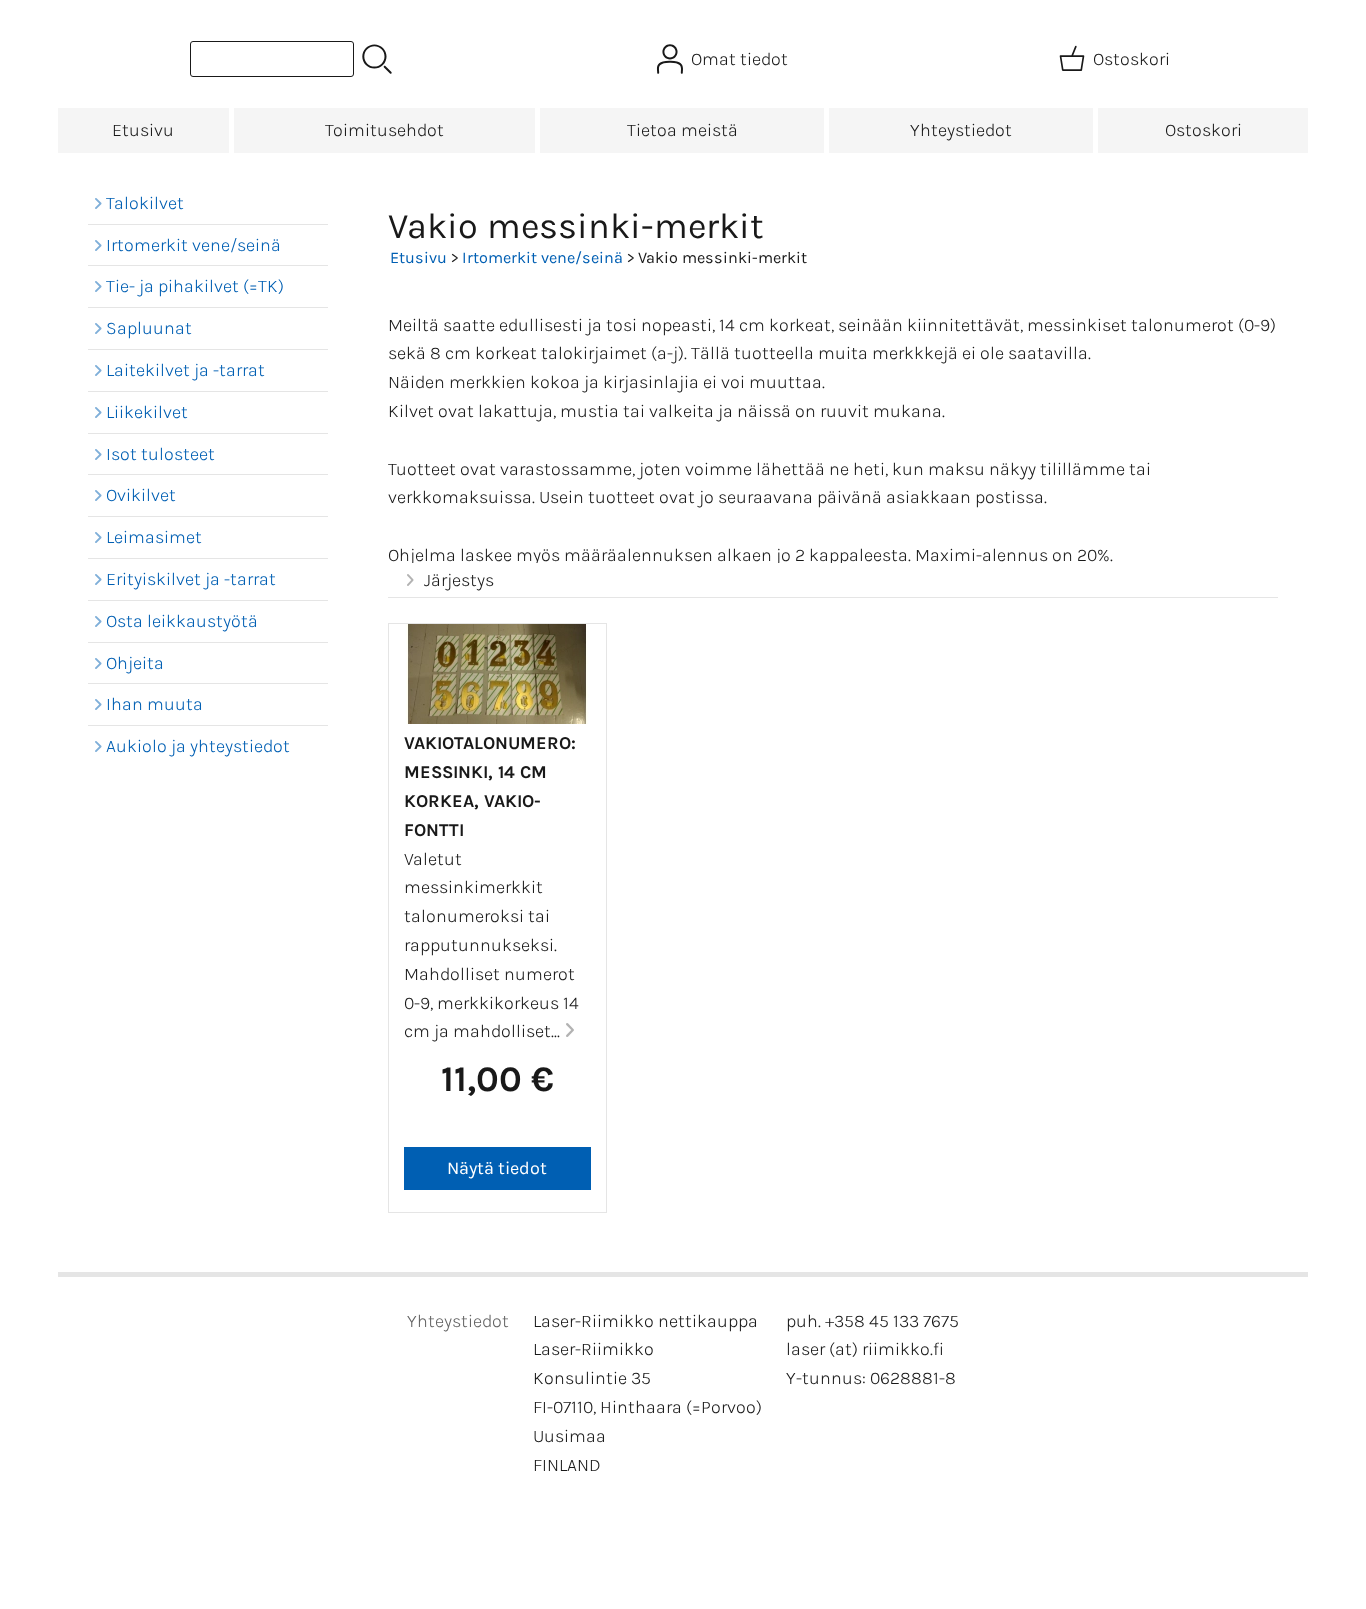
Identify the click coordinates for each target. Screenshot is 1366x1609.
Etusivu (143, 130)
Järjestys (459, 580)
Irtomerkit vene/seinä (542, 257)
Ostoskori (1203, 130)
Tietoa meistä (682, 130)
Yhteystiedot (961, 130)
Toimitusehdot (384, 130)
